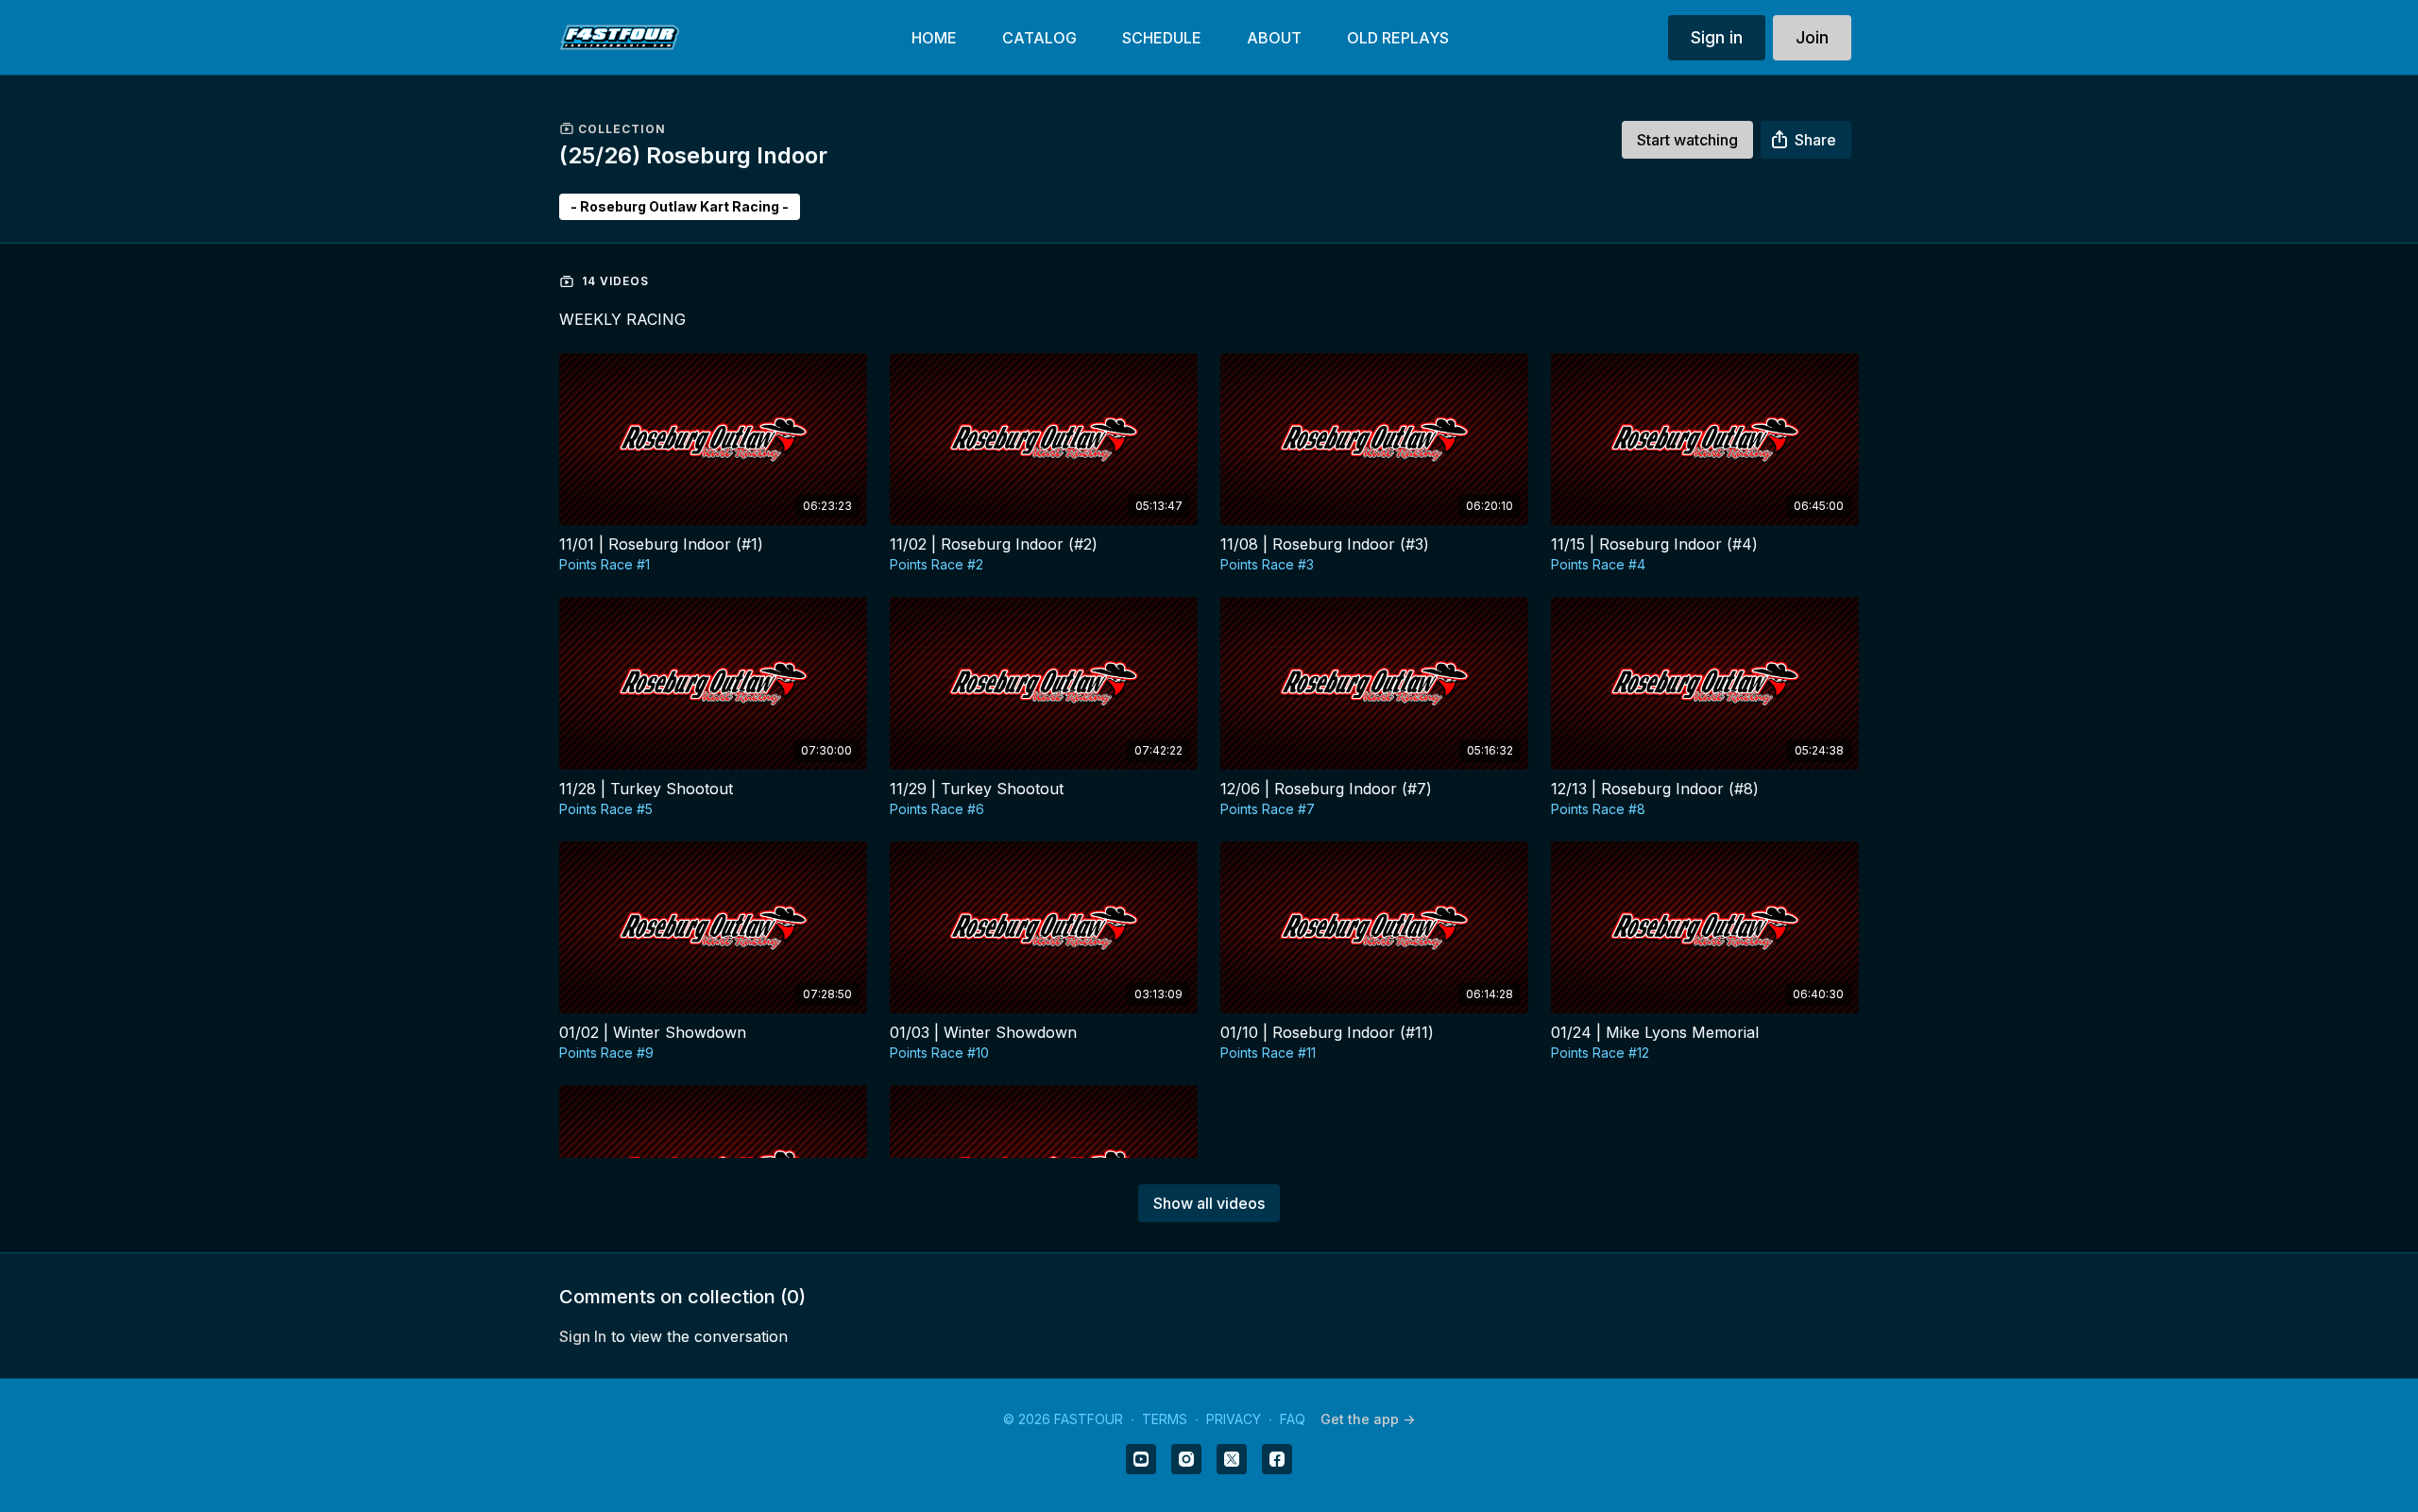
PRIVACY (1234, 1419)
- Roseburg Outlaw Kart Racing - (680, 206)
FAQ (1293, 1419)
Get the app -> (1368, 1419)
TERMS (1165, 1419)
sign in (583, 1336)
